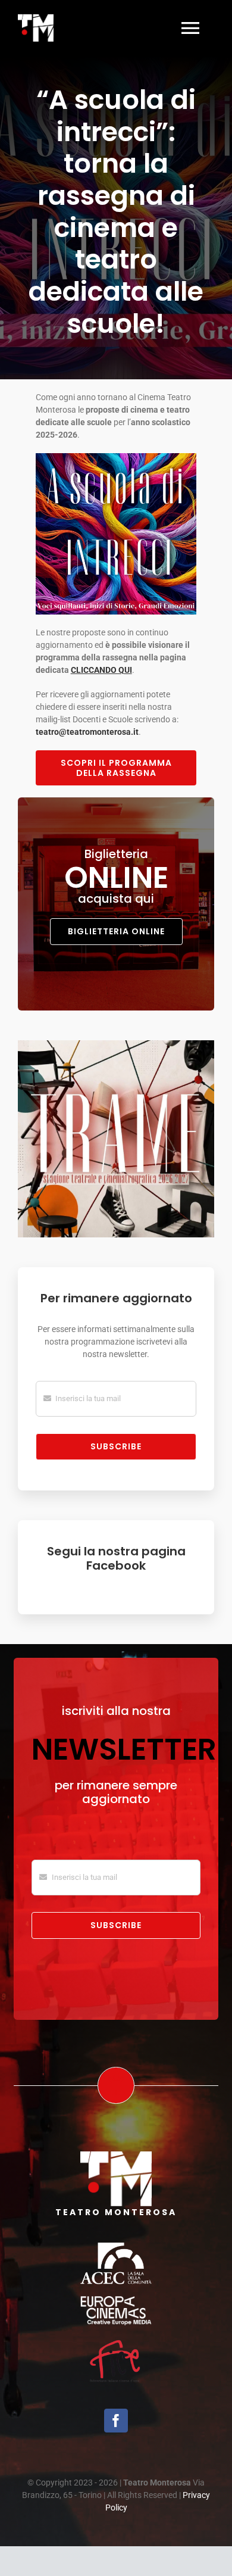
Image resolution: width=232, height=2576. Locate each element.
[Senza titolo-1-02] (116, 2247)
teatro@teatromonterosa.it (87, 732)
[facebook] (116, 2421)
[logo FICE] (116, 2341)
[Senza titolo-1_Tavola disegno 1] (116, 2300)
